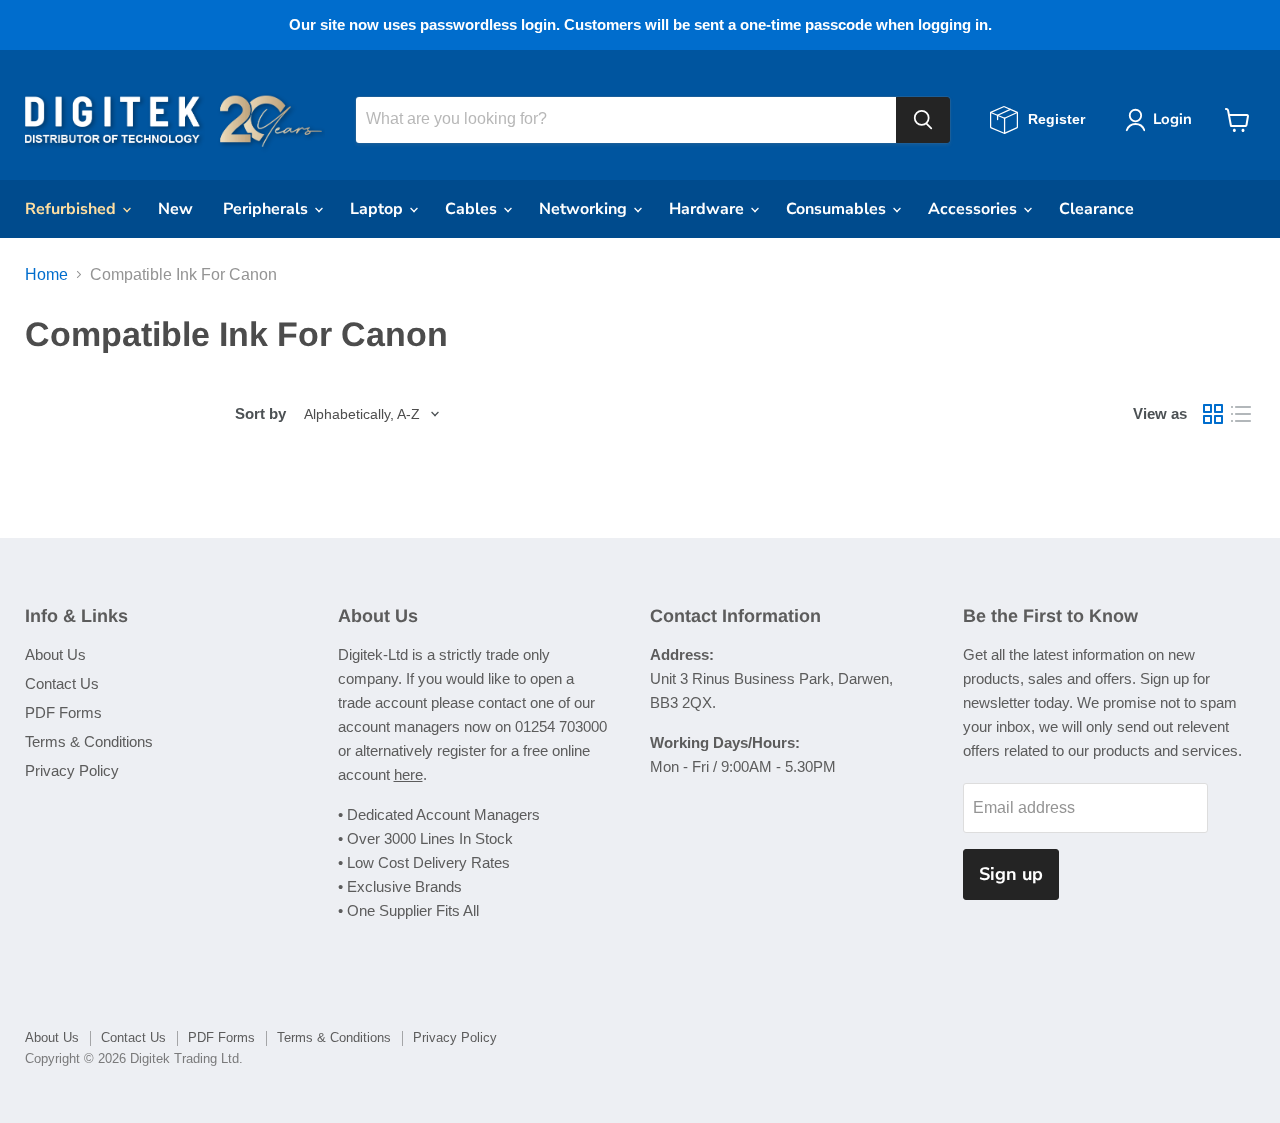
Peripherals (267, 209)
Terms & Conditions (89, 741)
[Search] (923, 120)
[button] (1162, 120)
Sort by (260, 413)
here (408, 774)
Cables (473, 209)
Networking (585, 209)
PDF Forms (63, 712)
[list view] (1241, 414)
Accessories (974, 209)
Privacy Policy (72, 770)
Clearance (1096, 209)
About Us (55, 654)
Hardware (708, 209)
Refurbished (72, 209)
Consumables (838, 209)
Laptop (378, 209)
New (175, 209)
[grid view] (1213, 414)
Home (46, 274)
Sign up (1011, 874)
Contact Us (62, 683)
